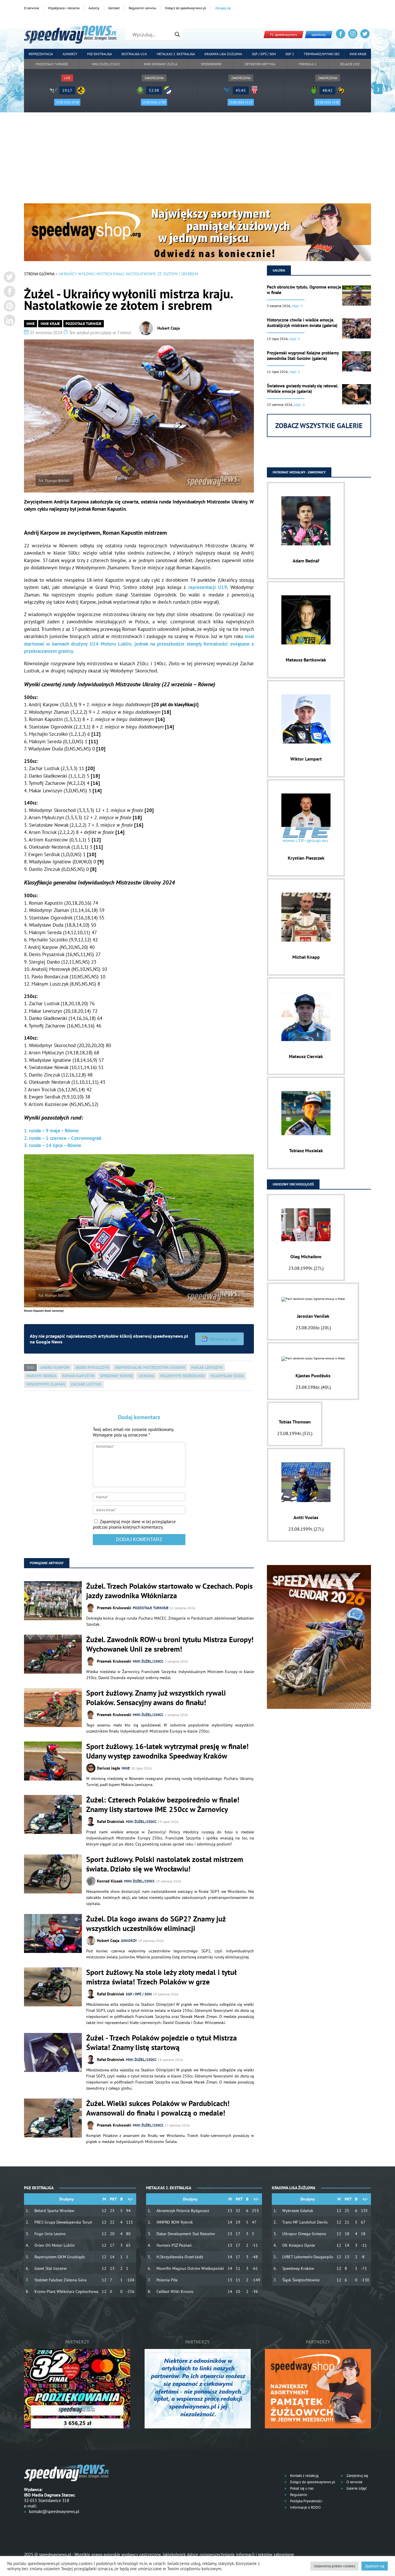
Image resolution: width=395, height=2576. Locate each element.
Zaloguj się (223, 8)
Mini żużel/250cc (106, 64)
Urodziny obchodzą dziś (293, 1184)
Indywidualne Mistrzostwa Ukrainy (150, 1367)
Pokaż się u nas (301, 2488)
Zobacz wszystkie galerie (319, 426)
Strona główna (39, 274)
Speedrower (211, 64)
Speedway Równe (116, 1376)
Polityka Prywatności (306, 2501)
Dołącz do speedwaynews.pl (186, 8)
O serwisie (32, 8)
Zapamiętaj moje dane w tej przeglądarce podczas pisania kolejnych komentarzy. (134, 1524)
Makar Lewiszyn (207, 1367)
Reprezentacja (41, 54)
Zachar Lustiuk (86, 1384)
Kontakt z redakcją (304, 2476)
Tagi (30, 1367)
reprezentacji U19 (208, 587)
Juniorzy (70, 54)
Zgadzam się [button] (375, 2566)
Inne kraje (358, 54)
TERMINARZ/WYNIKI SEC (322, 54)
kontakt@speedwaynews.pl (54, 2511)
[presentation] (17, 89)
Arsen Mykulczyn (92, 1367)
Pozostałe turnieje (52, 64)
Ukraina (146, 1376)
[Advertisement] (197, 160)
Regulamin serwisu (142, 8)
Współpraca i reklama (64, 8)
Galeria (279, 270)
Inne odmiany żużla (160, 64)
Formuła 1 (308, 64)
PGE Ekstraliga (99, 54)
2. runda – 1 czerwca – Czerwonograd (63, 1138)
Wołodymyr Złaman (46, 1384)
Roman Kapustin (78, 1376)
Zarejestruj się (357, 2476)
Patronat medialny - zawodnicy (299, 472)
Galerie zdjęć (356, 2488)
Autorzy (94, 8)
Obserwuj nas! (224, 1339)
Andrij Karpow (55, 1367)
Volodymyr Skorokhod (182, 1376)
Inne (31, 324)
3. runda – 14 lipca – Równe (53, 1145)
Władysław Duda (227, 1376)
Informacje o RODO (305, 2507)
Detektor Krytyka (260, 64)
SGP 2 (290, 54)
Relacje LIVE (350, 64)
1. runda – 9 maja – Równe (51, 1131)
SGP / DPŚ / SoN (139, 1994)
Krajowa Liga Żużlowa (223, 54)
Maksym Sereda (41, 1376)
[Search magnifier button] (177, 34)
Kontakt (114, 8)
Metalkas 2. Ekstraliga (176, 54)
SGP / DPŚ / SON (264, 54)
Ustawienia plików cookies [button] (334, 2566)
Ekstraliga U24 (134, 54)
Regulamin (298, 2495)
